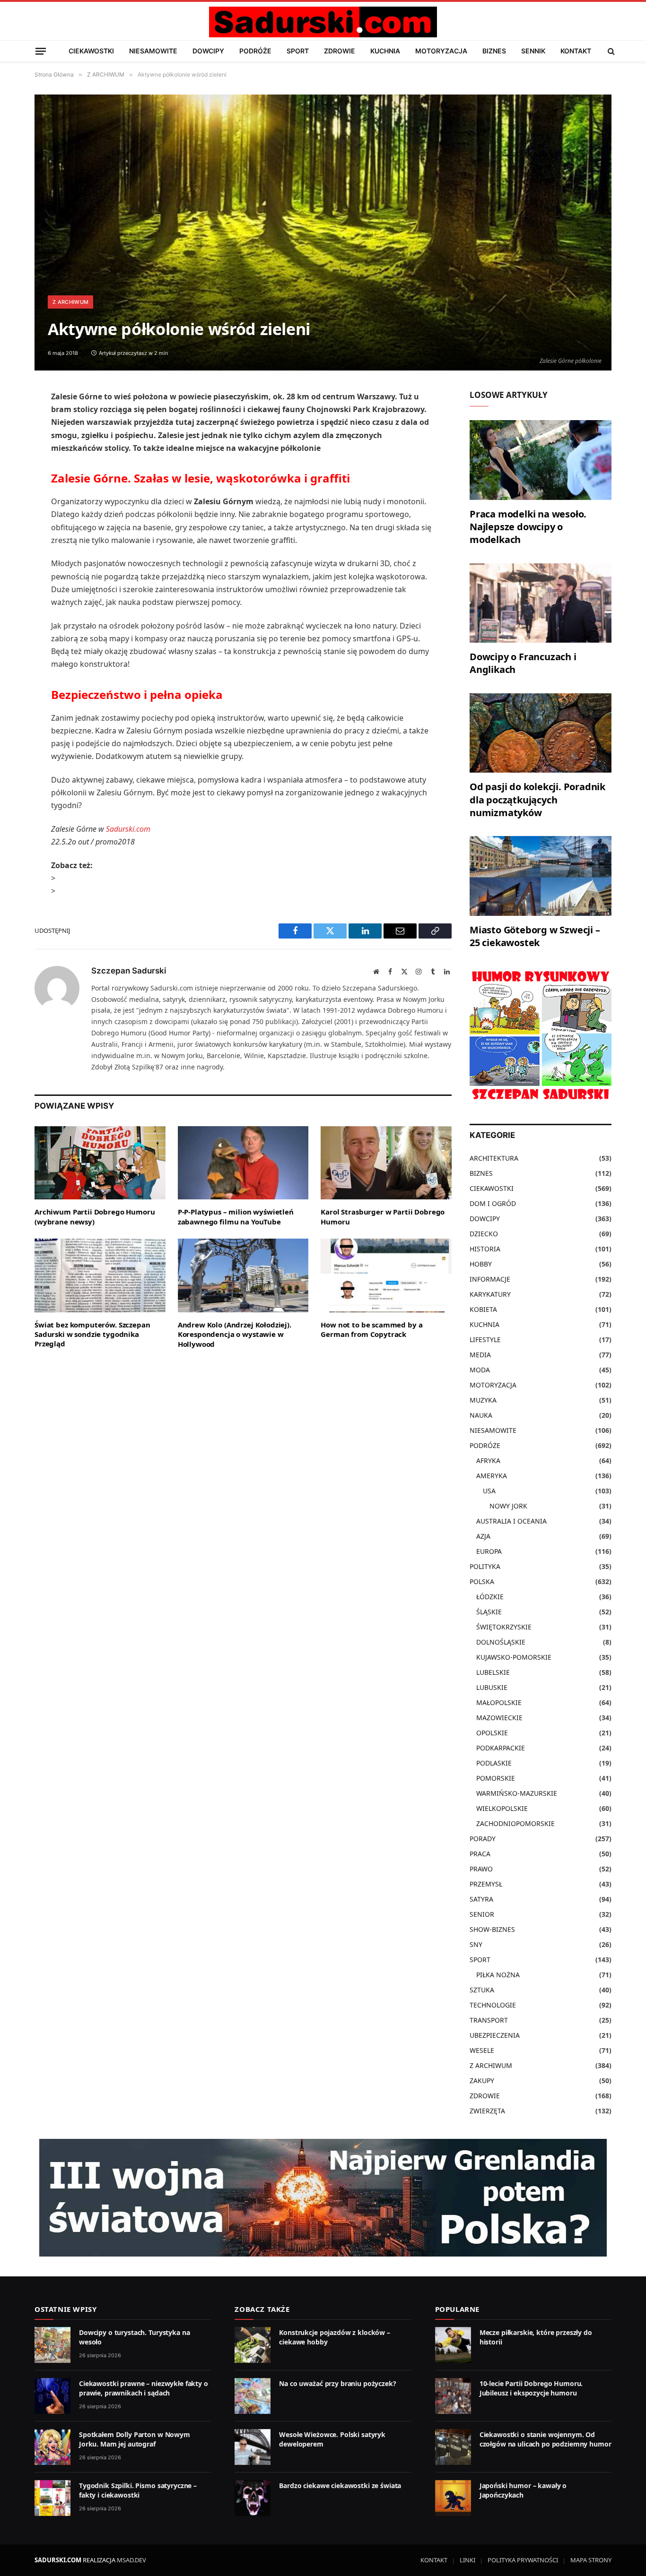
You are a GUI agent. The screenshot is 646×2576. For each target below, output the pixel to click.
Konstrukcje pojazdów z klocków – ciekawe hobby (335, 2337)
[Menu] (41, 51)
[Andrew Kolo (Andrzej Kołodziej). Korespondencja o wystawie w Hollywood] (243, 1275)
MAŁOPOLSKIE (499, 1702)
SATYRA (481, 1899)
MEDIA (480, 1355)
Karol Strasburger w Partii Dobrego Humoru (383, 1216)
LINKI (467, 2560)
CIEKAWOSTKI (91, 51)
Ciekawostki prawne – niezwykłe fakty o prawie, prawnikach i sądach (144, 2388)
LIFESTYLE (485, 1340)
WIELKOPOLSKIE (502, 1808)
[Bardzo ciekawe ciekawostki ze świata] (253, 2498)
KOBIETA (483, 1309)
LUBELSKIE (493, 1672)
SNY (476, 1944)
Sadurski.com (128, 829)
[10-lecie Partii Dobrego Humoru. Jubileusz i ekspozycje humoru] (453, 2396)
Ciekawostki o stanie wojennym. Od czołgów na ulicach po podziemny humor (546, 2439)
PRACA (480, 1854)
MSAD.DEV (131, 2560)
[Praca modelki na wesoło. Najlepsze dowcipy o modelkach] (541, 460)
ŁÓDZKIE (490, 1597)
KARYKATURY (490, 1294)
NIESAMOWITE (153, 51)
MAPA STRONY (591, 2560)
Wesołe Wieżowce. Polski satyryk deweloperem (332, 2439)
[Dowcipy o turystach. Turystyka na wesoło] (52, 2345)
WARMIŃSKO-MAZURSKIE (517, 1793)
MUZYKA (483, 1400)
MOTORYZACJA (441, 51)
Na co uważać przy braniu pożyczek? (337, 2383)
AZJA (483, 1536)
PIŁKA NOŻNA (498, 1975)
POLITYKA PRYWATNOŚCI (523, 2560)
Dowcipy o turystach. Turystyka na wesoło (134, 2337)
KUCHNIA (385, 51)
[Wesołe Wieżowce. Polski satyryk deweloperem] (253, 2447)
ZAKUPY (482, 2081)
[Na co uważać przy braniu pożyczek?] (253, 2396)
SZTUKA (482, 1990)
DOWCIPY (208, 51)
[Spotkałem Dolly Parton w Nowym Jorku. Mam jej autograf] (52, 2447)
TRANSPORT (489, 2020)
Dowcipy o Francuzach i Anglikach (523, 663)
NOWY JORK (508, 1506)
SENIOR (482, 1914)
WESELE (482, 2050)
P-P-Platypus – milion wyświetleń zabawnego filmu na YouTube (236, 1216)
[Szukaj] (610, 51)
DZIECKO (484, 1234)
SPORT (298, 51)
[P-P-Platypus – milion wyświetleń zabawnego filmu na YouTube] (243, 1163)
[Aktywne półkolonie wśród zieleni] (323, 233)
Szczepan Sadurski (129, 971)
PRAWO (481, 1869)
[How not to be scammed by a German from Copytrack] (386, 1275)
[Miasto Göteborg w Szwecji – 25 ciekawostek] (541, 876)
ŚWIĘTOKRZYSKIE (504, 1627)
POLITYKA (485, 1566)
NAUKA (481, 1415)
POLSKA (482, 1581)
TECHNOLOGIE (493, 2005)
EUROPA (489, 1551)
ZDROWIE (340, 51)
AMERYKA (492, 1476)
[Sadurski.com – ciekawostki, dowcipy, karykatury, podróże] (323, 22)
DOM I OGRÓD (493, 1203)
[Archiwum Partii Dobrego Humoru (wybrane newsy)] (100, 1163)
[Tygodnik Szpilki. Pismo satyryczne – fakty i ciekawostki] (52, 2498)
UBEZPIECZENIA (495, 2035)
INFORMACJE (490, 1279)
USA (489, 1491)
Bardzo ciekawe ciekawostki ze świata (340, 2486)
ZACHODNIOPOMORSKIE (515, 1823)
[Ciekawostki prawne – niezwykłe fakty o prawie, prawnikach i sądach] (52, 2396)
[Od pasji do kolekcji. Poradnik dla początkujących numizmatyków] (541, 733)
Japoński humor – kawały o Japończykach (523, 2490)
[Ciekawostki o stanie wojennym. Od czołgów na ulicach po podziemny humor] (453, 2447)
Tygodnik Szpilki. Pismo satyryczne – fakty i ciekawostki (138, 2490)
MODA (480, 1370)
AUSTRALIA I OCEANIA (511, 1521)
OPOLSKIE (492, 1733)
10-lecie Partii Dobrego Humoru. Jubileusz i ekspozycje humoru (531, 2388)
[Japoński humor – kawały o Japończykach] (453, 2498)
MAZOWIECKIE (499, 1718)
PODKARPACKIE (501, 1748)
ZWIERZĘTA (487, 2111)
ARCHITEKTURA (494, 1158)
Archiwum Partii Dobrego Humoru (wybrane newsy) (95, 1216)
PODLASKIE (494, 1763)
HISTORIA (485, 1249)
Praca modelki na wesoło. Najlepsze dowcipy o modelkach (528, 527)
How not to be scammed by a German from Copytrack (371, 1329)
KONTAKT (576, 51)
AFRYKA (488, 1460)
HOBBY (481, 1264)
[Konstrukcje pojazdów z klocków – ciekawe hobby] (253, 2345)
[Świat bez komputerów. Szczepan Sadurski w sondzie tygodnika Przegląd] (100, 1275)
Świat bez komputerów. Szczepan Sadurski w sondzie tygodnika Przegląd (92, 1334)
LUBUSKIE (492, 1687)
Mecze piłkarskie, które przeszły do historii (536, 2337)
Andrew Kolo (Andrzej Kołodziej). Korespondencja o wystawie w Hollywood (235, 1334)
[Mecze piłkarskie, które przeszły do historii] (453, 2345)
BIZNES (494, 51)
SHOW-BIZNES (492, 1929)
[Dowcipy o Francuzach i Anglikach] (541, 603)
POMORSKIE (496, 1778)
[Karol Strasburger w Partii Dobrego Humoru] (386, 1163)
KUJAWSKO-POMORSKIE (514, 1657)
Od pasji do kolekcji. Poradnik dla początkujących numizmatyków (537, 799)
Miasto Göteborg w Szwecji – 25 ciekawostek (535, 936)
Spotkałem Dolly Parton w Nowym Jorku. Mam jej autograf (135, 2439)
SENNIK (533, 51)
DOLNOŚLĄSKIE (501, 1642)
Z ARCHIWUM (70, 302)
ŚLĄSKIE (489, 1612)
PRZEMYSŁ (486, 1884)
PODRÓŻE (255, 51)
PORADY (483, 1839)
